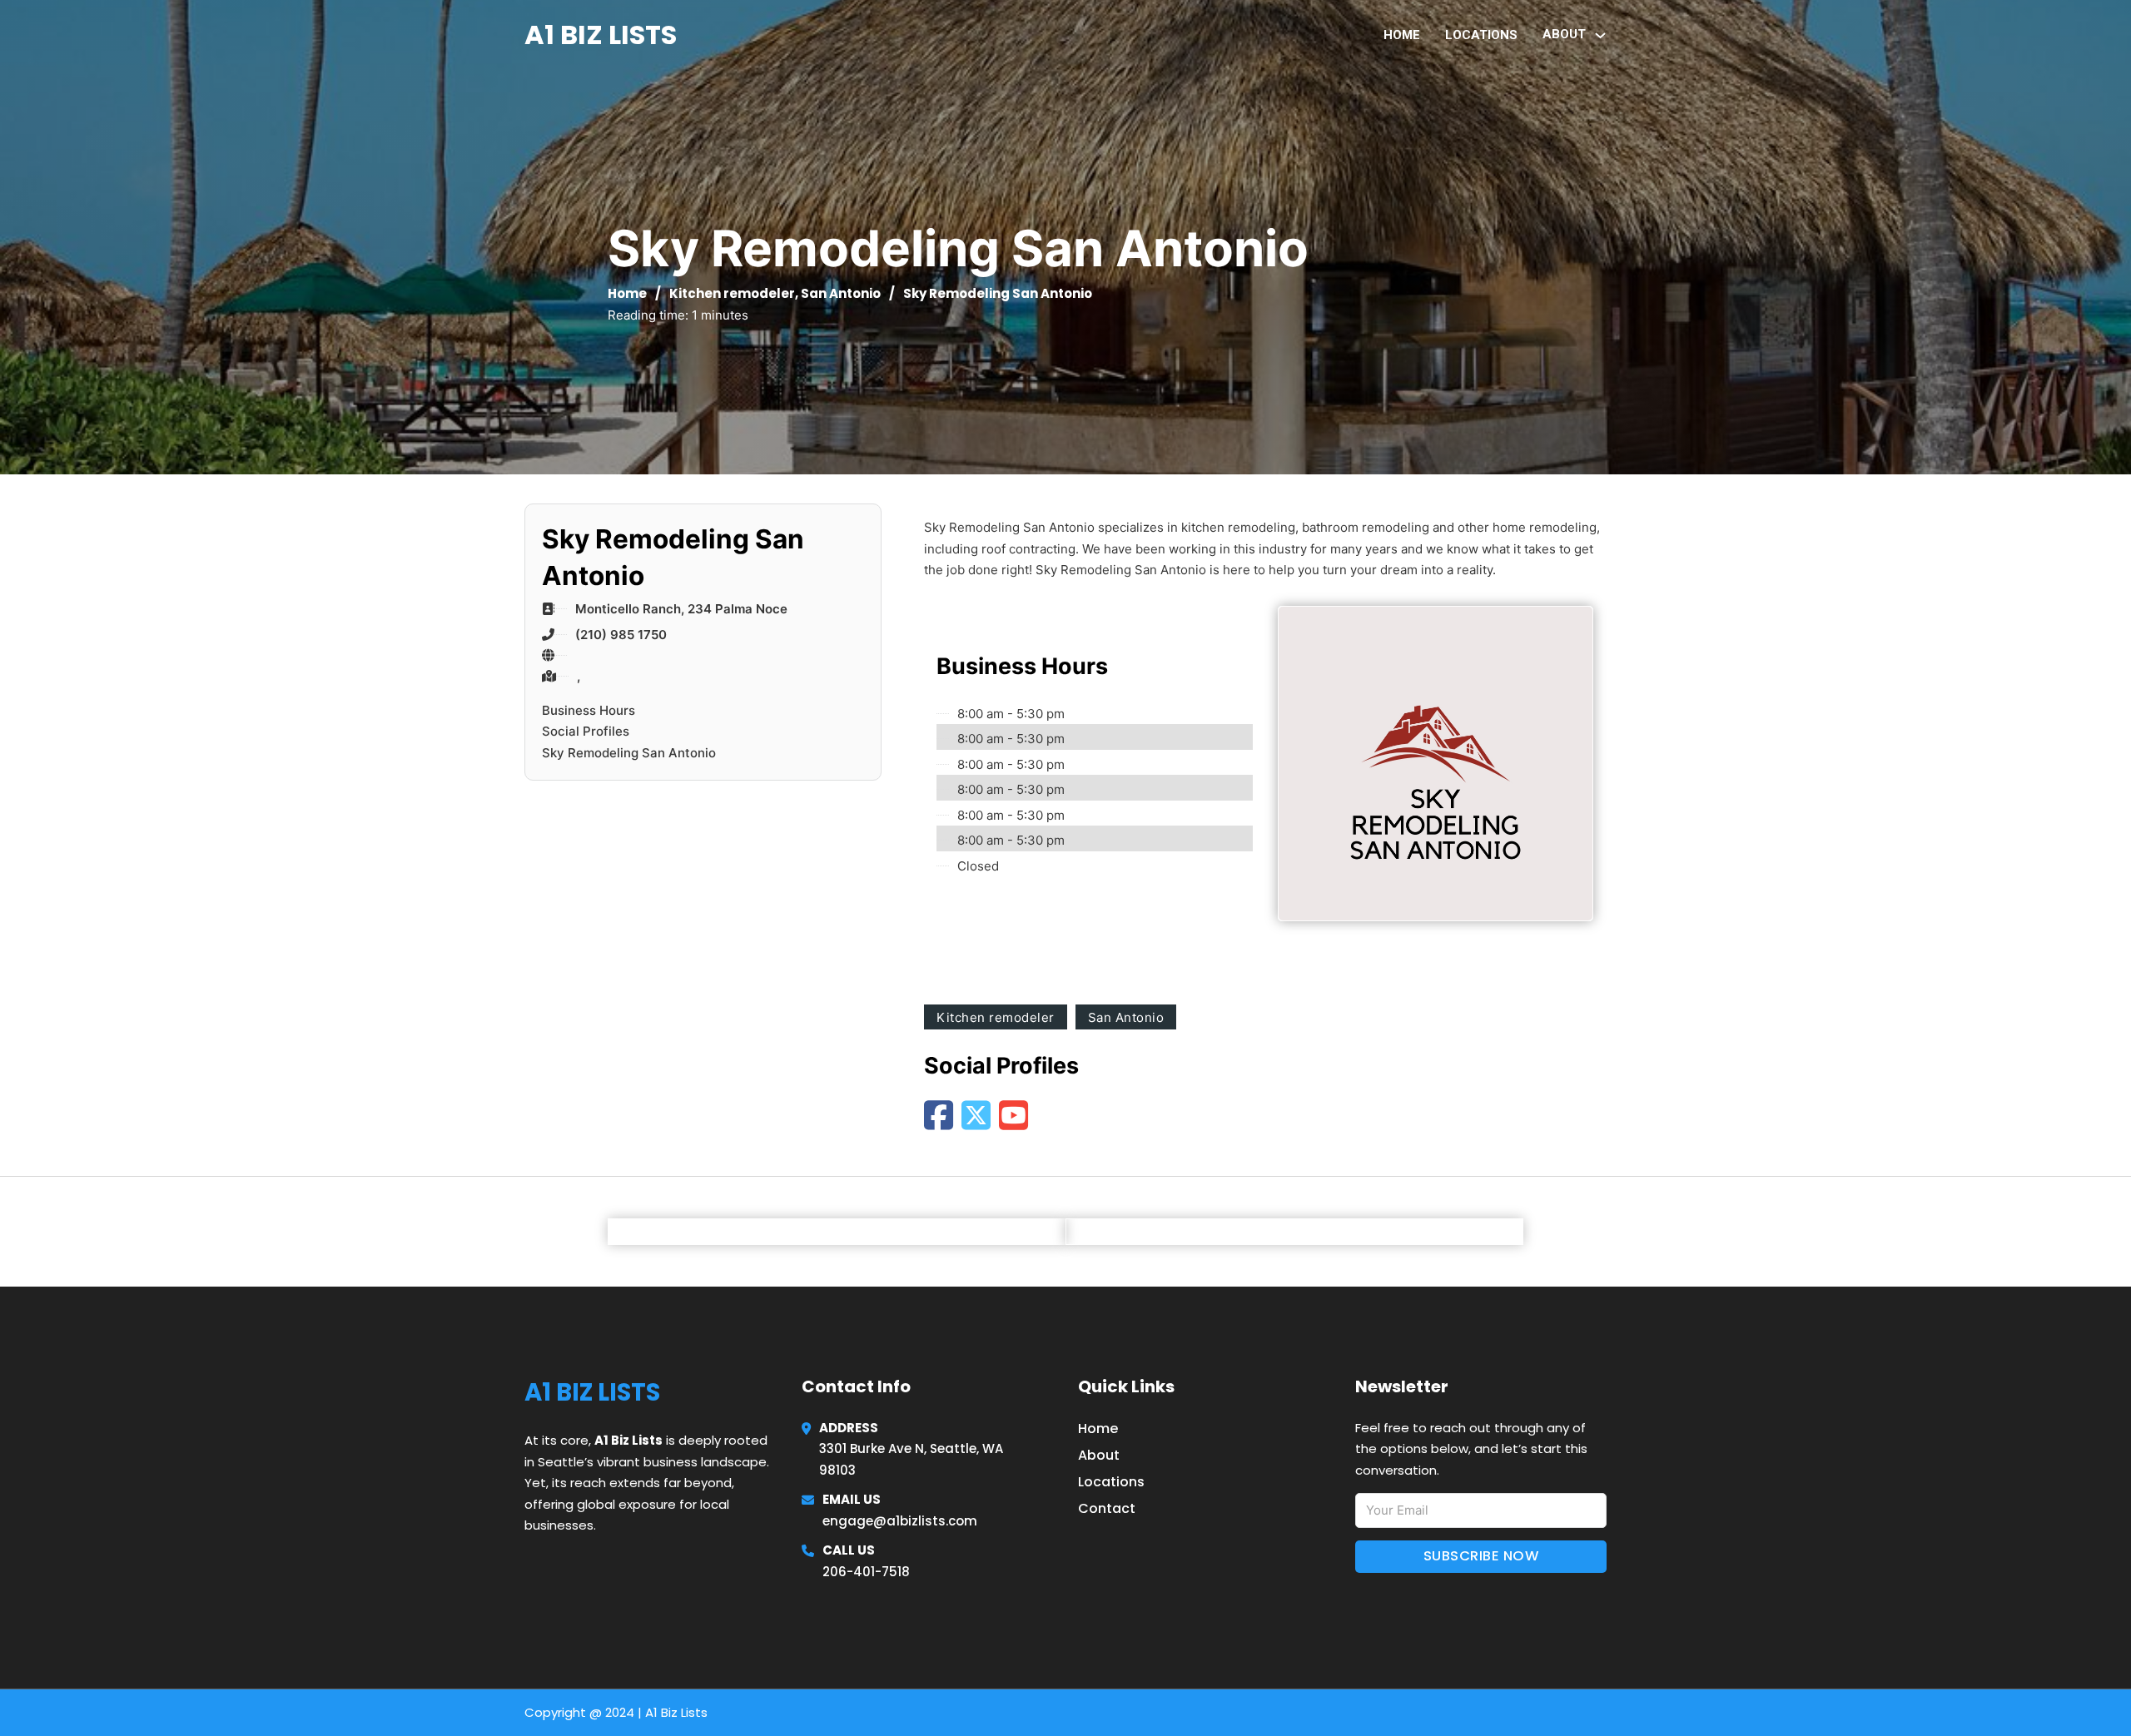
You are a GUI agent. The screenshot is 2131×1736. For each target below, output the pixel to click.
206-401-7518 (866, 1572)
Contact (1107, 1508)
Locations (1481, 35)
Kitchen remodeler (732, 293)
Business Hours (589, 710)
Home (1402, 35)
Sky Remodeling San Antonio (629, 753)
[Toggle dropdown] (1600, 35)
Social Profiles (586, 731)
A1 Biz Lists (601, 35)
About (1099, 1455)
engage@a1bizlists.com (900, 1521)
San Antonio (841, 293)
